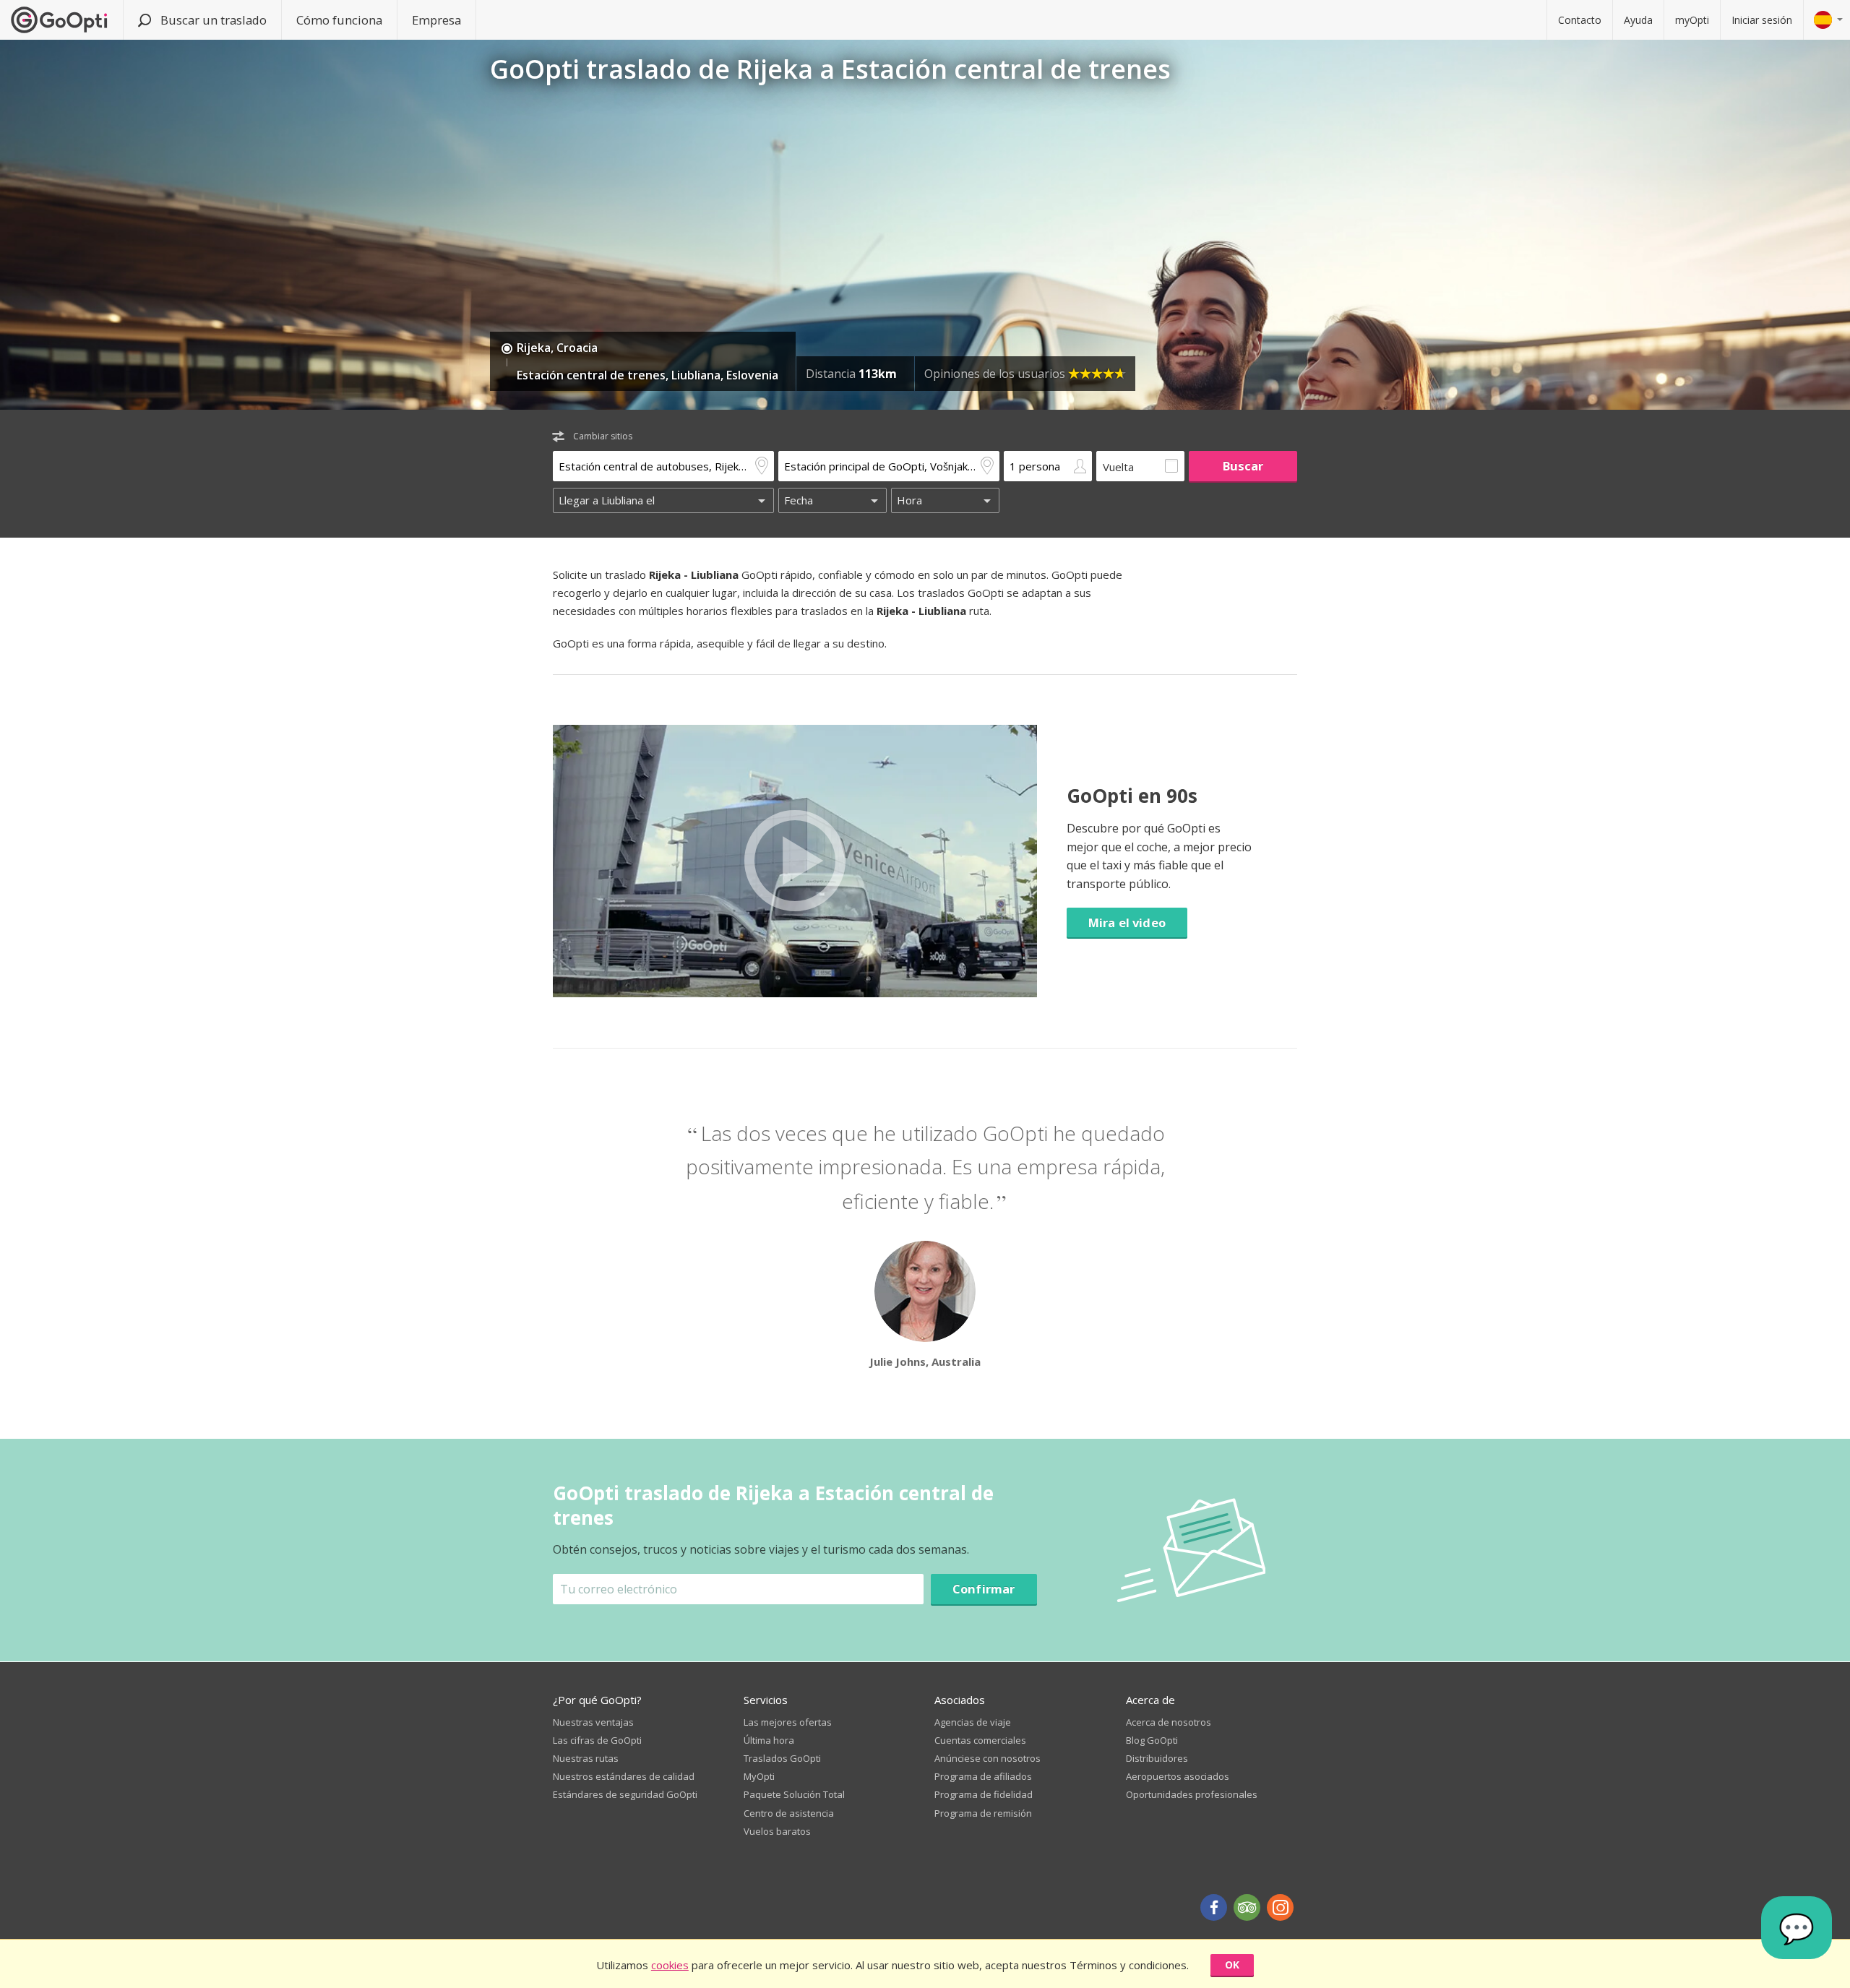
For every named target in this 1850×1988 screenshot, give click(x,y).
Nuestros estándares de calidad (624, 1776)
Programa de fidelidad (984, 1794)
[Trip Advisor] (1247, 1907)
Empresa (436, 20)
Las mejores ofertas (788, 1722)
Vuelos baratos (777, 1831)
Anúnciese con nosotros (988, 1758)
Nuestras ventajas (593, 1722)
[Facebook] (1214, 1907)
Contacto (1580, 20)
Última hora (769, 1740)
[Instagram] (1280, 1907)
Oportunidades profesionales (1192, 1794)
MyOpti (759, 1776)
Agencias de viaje (973, 1722)
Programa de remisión (983, 1813)
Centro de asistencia (789, 1813)
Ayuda (1638, 20)
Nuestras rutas (586, 1758)
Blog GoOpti (1152, 1740)
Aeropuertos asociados (1178, 1776)
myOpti (1692, 20)
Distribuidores (1157, 1758)
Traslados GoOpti (782, 1758)
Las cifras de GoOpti (597, 1740)
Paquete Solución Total (794, 1794)
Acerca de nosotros (1169, 1722)
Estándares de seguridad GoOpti (625, 1794)
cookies (670, 1965)
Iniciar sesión (1762, 20)
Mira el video (1127, 922)
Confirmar (984, 1589)
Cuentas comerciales (980, 1740)
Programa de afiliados (983, 1776)
